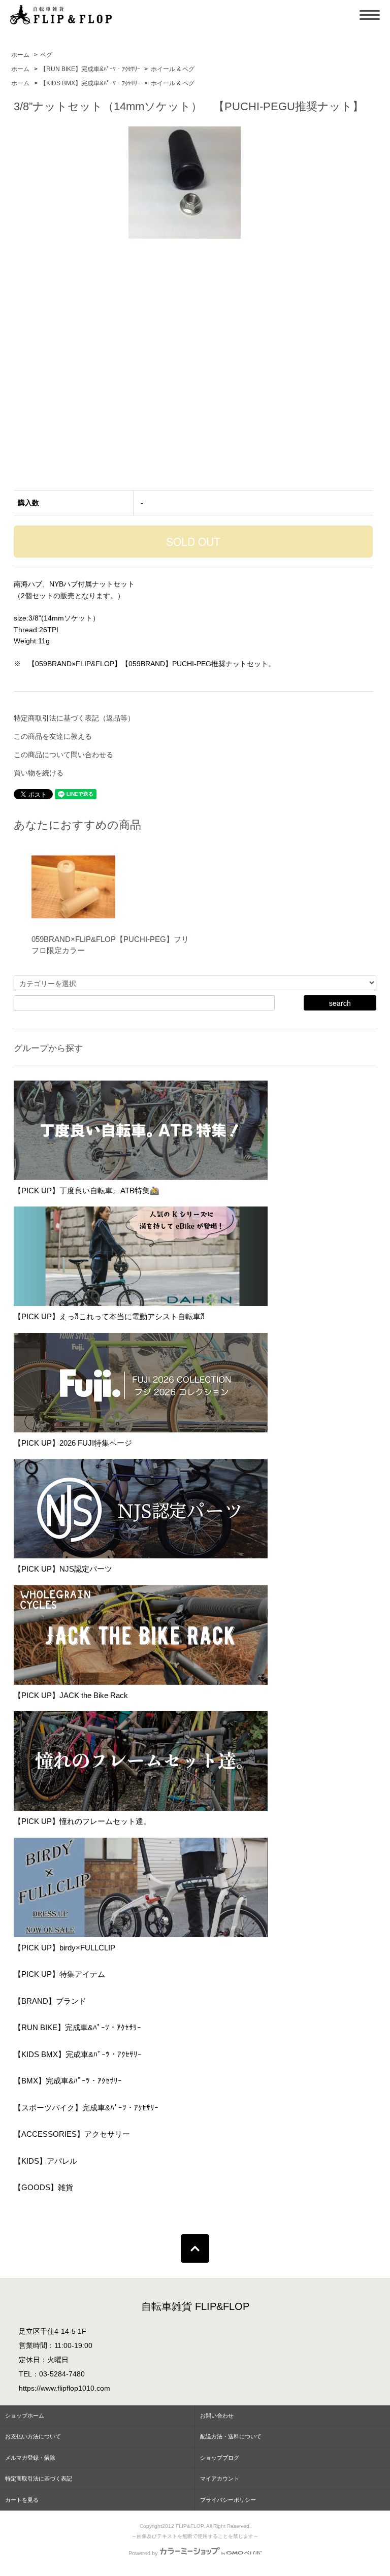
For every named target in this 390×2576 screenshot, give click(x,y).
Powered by (143, 2553)
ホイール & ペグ (173, 69)
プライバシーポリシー (228, 2500)
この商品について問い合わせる (63, 755)
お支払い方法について (33, 2436)
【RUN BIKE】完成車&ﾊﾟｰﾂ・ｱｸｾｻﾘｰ (90, 69)
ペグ (46, 55)
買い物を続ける (39, 773)
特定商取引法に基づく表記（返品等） (74, 718)
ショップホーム (25, 2416)
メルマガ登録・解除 (30, 2458)
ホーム (20, 55)
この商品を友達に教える (53, 736)
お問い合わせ (217, 2416)
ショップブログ (220, 2458)
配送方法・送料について (231, 2436)
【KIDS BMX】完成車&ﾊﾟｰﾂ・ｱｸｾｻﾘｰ (90, 83)
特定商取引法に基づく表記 (39, 2479)
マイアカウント (220, 2479)
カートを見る (22, 2500)
